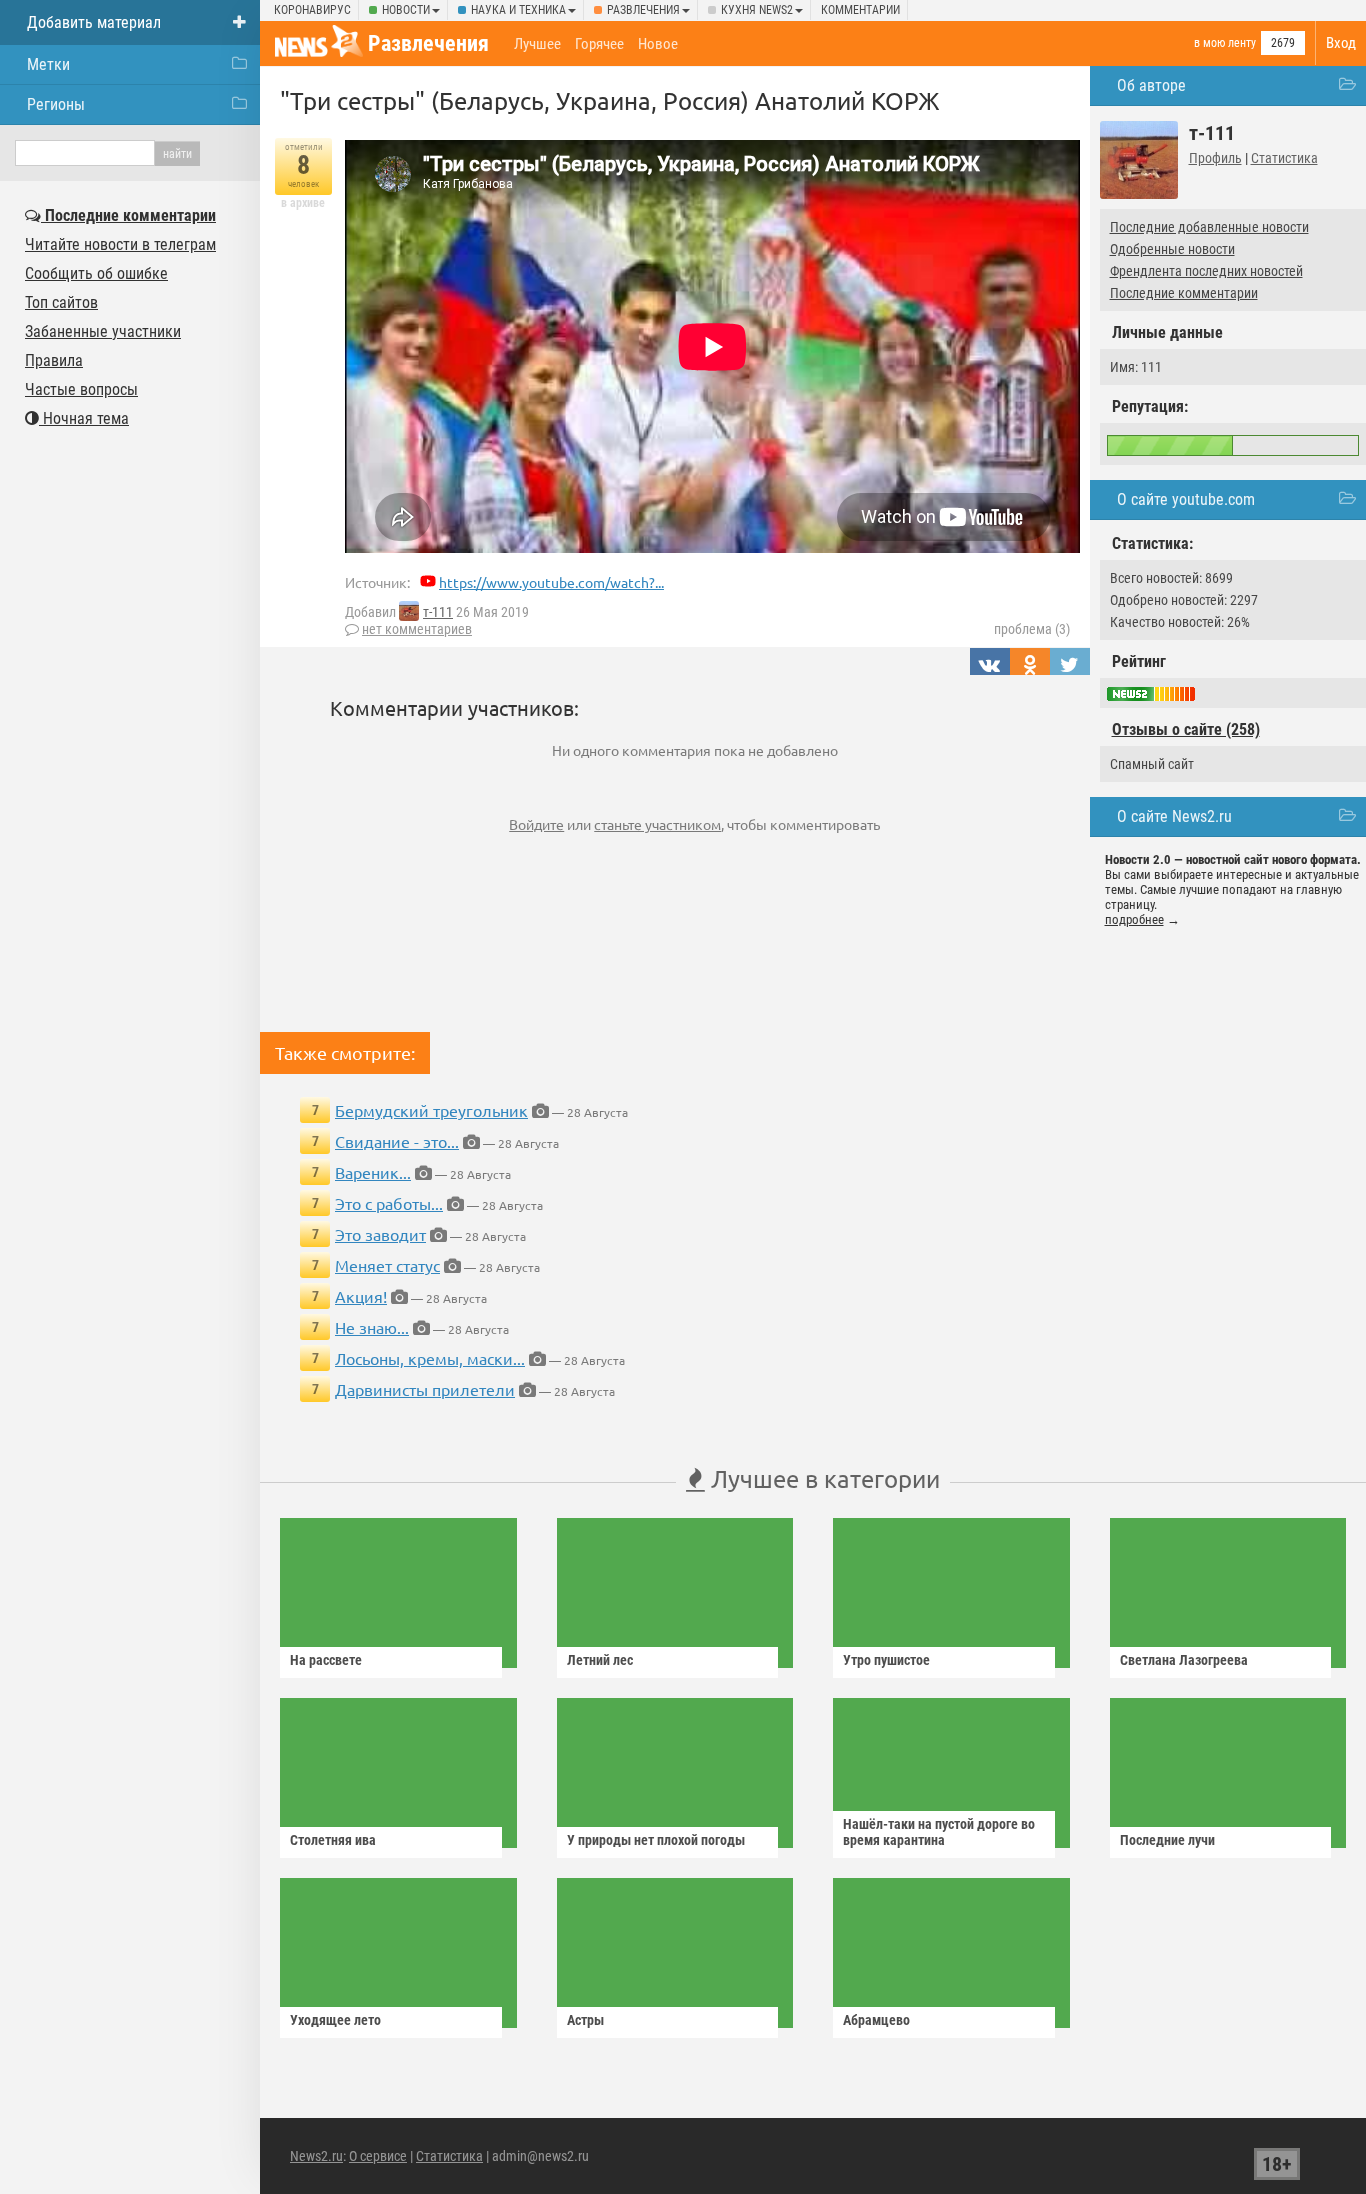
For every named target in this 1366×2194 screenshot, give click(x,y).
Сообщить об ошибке (96, 273)
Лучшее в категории (822, 1478)
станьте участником (657, 824)
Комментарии (860, 10)
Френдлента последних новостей (1206, 271)
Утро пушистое (886, 1660)
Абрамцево (876, 2020)
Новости (406, 10)
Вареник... (373, 1172)
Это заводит (380, 1234)
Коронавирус (312, 10)
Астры (585, 2020)
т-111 (438, 612)
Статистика (1284, 158)
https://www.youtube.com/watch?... (551, 582)
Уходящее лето (335, 2020)
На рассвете (326, 1660)
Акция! (361, 1296)
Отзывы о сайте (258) (1186, 729)
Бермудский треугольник (431, 1110)
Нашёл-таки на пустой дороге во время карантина (939, 1832)
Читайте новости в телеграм (120, 244)
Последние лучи (1167, 1840)
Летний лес (600, 1660)
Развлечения (643, 10)
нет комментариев (417, 629)
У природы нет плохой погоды (656, 1840)
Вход (1341, 43)
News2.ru (316, 2156)
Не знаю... (372, 1327)
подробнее (1134, 919)
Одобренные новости (1172, 249)
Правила (54, 360)
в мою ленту (1225, 43)
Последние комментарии (1184, 293)
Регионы (56, 104)
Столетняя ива (333, 1840)
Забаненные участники (103, 331)
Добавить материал (94, 22)
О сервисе (378, 2156)
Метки (48, 64)
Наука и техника (518, 10)
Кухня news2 (757, 10)
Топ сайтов (61, 302)
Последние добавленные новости (1209, 227)
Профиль (1215, 158)
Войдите (536, 824)
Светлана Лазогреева (1184, 1660)
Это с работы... (389, 1203)
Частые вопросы (81, 389)
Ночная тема (84, 418)
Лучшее (537, 44)
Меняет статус (387, 1265)
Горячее (599, 44)
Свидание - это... (397, 1141)
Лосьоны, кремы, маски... (430, 1358)
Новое (658, 44)
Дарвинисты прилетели (425, 1389)
